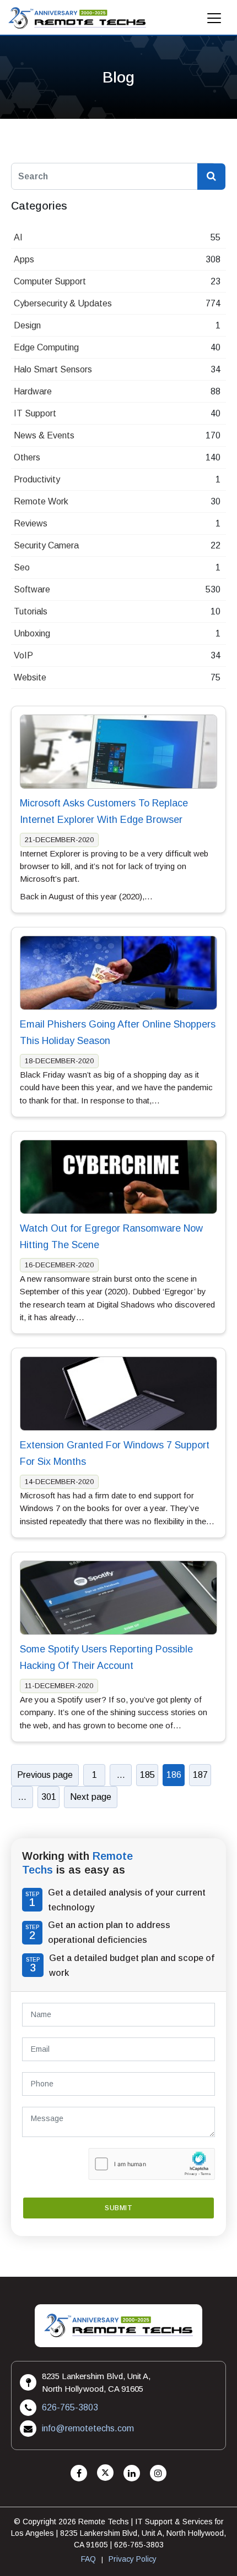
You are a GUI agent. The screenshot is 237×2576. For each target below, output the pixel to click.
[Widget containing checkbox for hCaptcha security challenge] (152, 2164)
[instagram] (158, 2473)
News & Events (44, 435)
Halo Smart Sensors (53, 369)
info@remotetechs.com (88, 2428)
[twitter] (105, 2473)
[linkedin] (132, 2473)
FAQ (88, 2559)
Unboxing (32, 633)
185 (147, 1775)
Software (32, 589)
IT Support (35, 413)
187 (200, 1775)
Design (27, 325)
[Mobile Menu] (214, 21)
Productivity (37, 479)
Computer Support (50, 281)
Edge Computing (46, 347)
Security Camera (46, 545)
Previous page (45, 1775)
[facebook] (79, 2473)
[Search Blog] (211, 177)
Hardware (33, 391)
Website (30, 677)
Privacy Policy (133, 2559)
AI (18, 237)
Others (27, 457)
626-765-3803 (70, 2407)
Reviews (31, 523)
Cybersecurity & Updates (63, 303)
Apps (24, 259)
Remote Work (41, 501)
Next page (91, 1797)
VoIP (23, 655)
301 (49, 1797)
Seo (22, 567)
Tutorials (31, 611)
